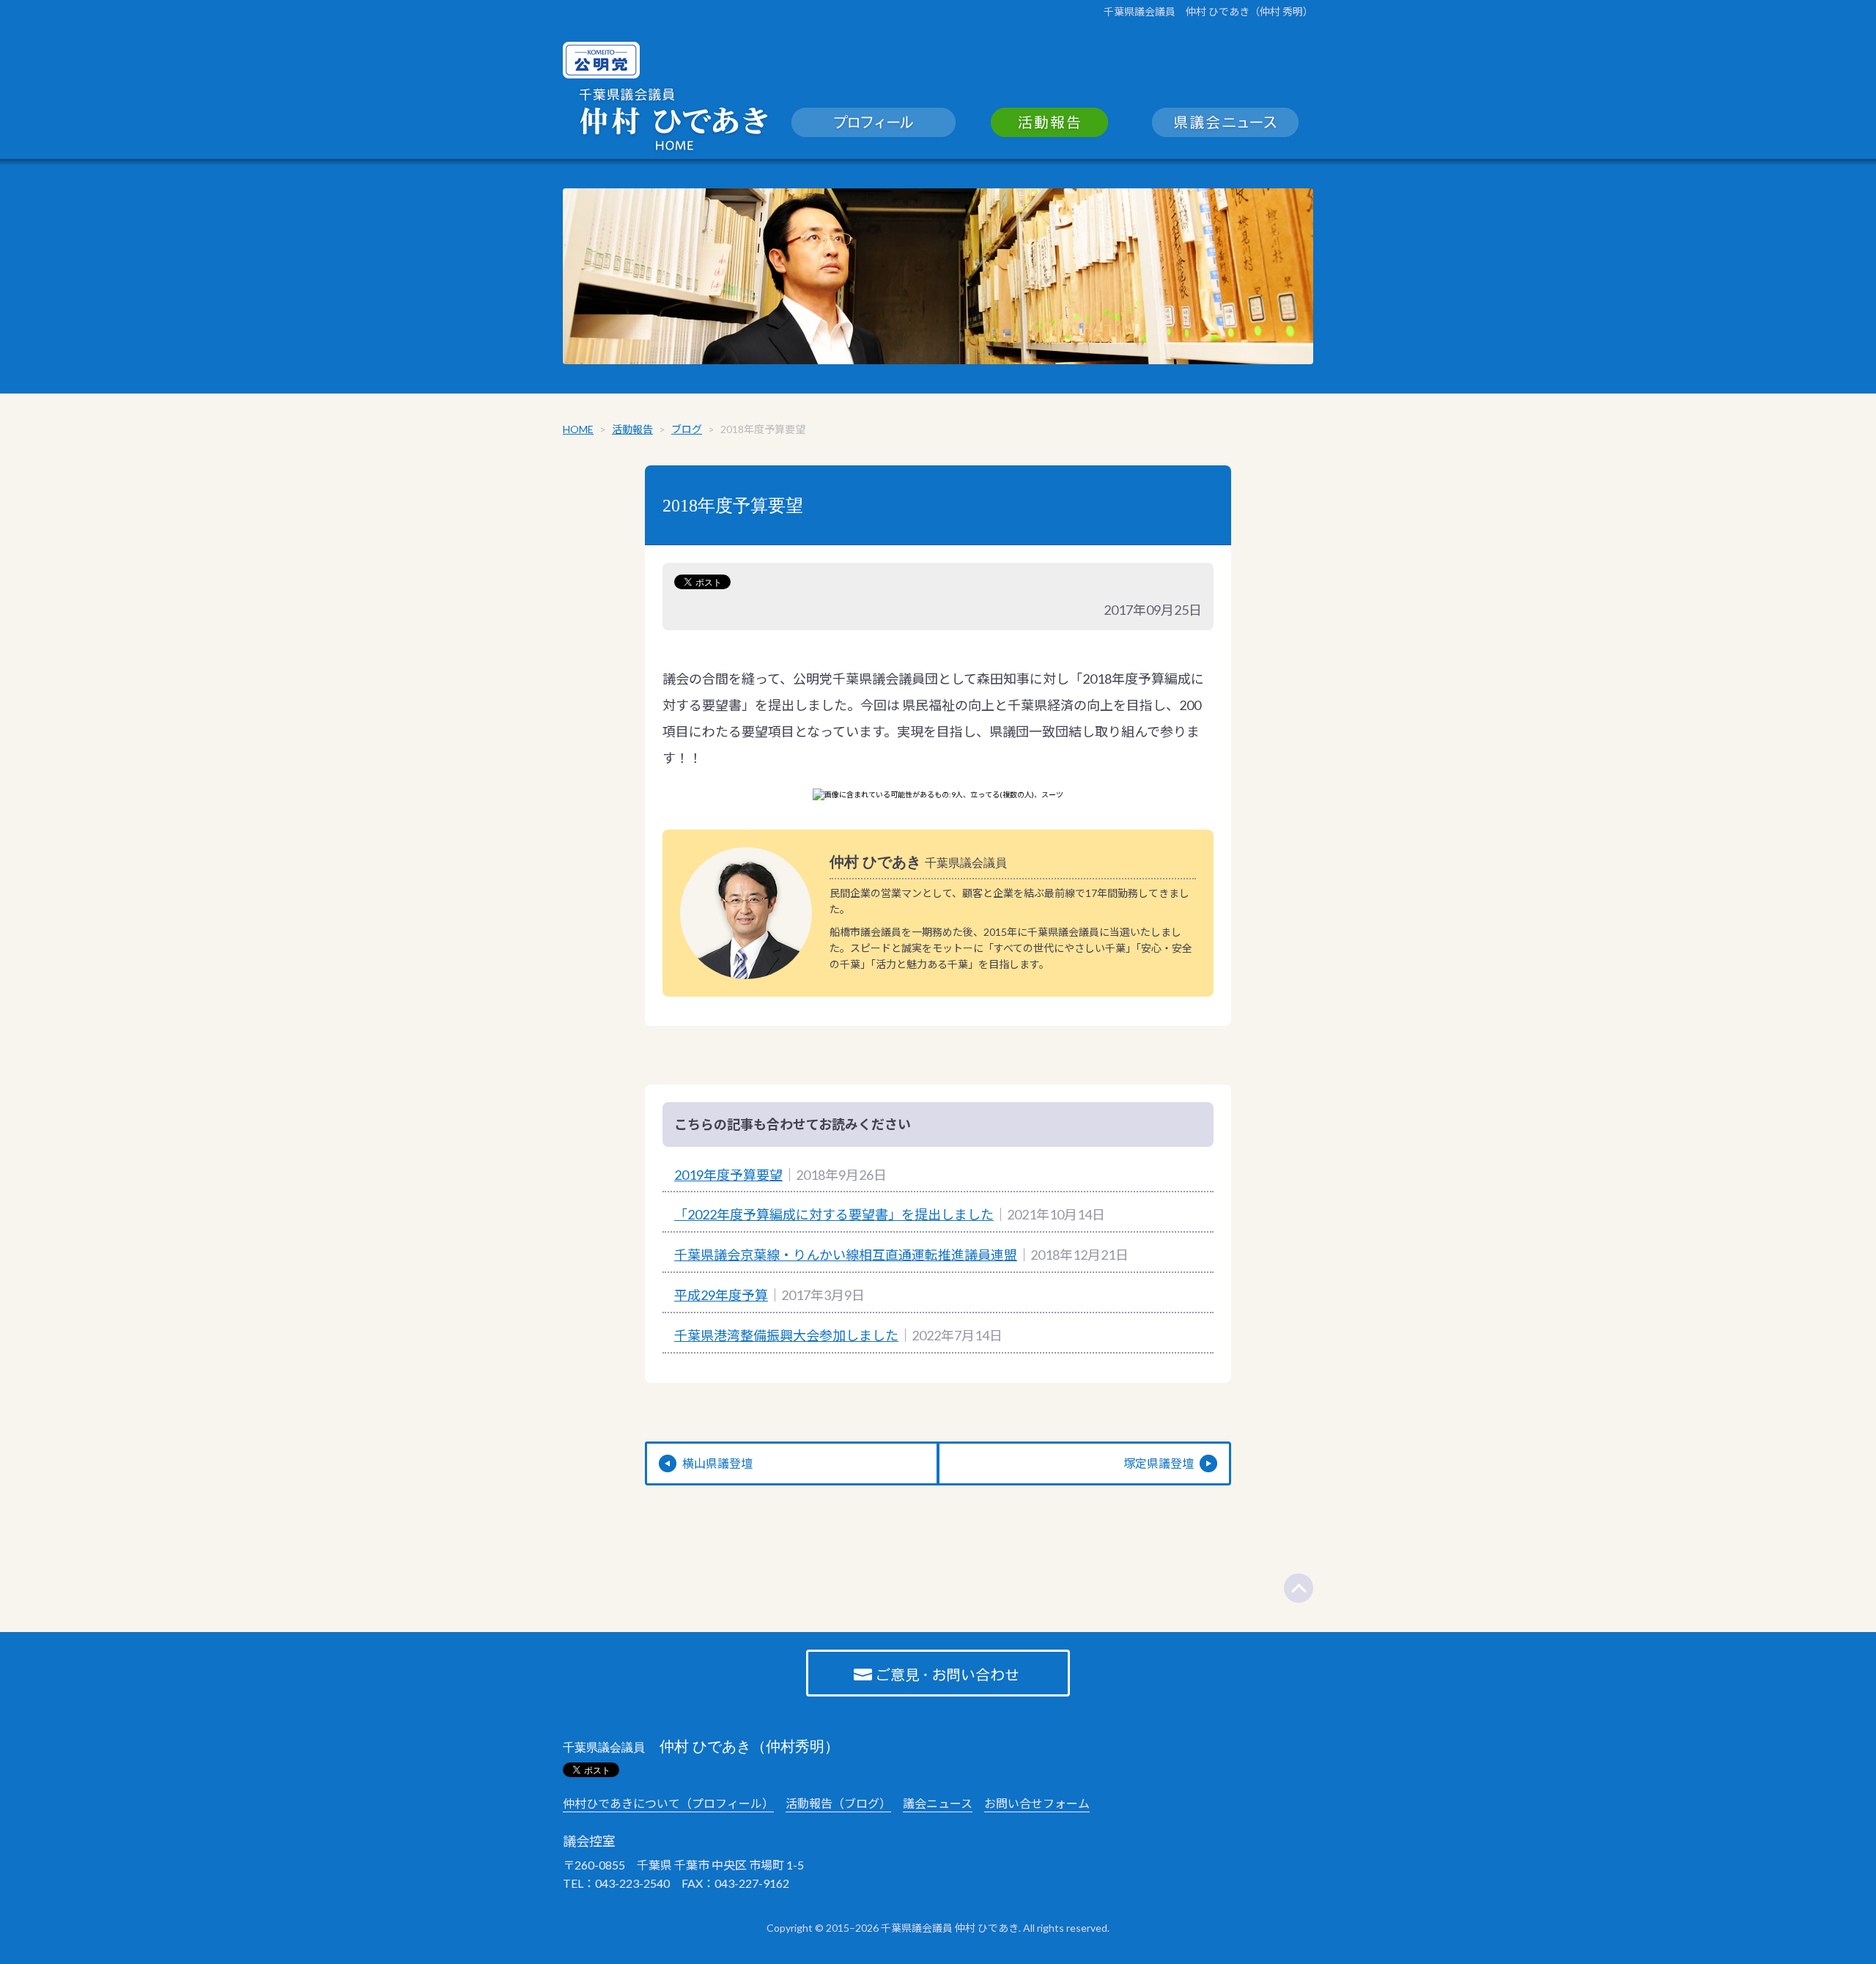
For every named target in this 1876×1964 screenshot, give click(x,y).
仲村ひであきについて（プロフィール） (668, 1803)
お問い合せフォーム (1037, 1803)
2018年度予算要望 (733, 506)
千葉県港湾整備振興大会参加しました (786, 1335)
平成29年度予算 (721, 1295)
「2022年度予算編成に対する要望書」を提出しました (834, 1214)
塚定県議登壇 (1159, 1463)
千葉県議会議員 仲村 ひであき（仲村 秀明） (1208, 11)
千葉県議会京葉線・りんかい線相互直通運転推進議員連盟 (846, 1255)
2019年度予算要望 (728, 1175)
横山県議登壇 (717, 1463)
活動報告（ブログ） (838, 1803)
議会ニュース (938, 1803)
